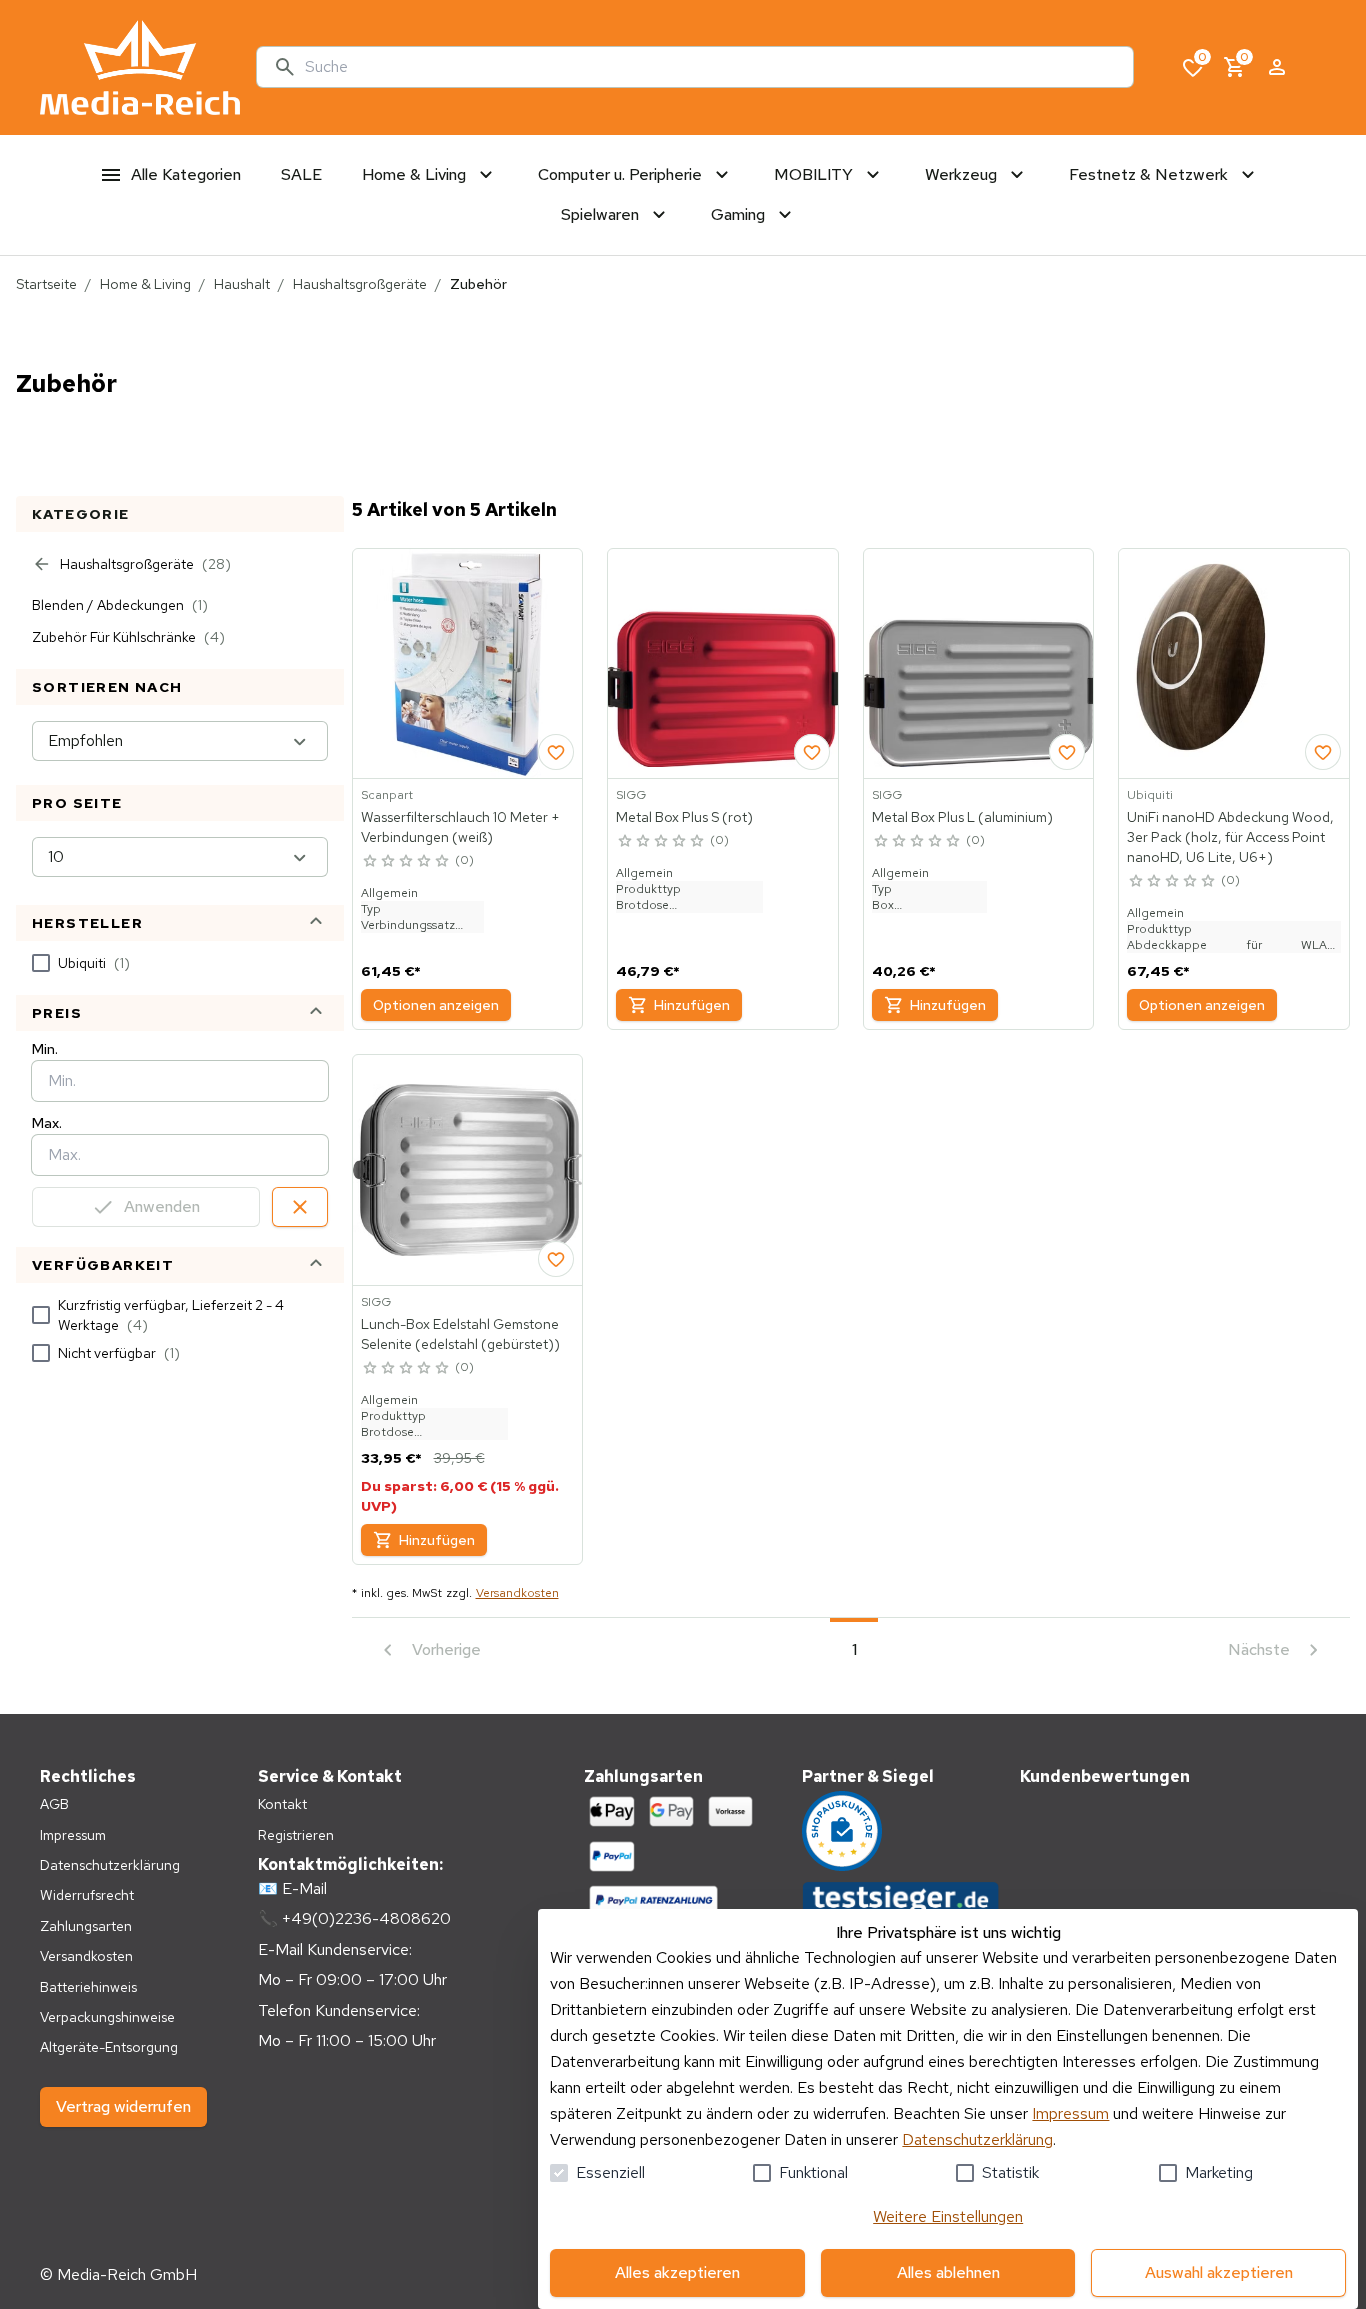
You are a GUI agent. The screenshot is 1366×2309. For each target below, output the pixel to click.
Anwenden (162, 1206)
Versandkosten (517, 1593)
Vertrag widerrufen (123, 2106)
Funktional (813, 2172)
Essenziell (610, 2172)
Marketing (1219, 2172)
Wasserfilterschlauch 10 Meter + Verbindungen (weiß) (460, 827)
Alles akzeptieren (677, 2272)
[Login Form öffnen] (1277, 67)
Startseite (46, 284)
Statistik (1010, 2172)
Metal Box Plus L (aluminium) (962, 817)
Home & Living (145, 284)
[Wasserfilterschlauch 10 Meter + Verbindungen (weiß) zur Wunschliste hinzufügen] (556, 752)
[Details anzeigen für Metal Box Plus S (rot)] (723, 664)
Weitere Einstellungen (948, 2216)
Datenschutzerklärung (977, 2139)
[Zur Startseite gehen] (140, 67)
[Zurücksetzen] (300, 1207)
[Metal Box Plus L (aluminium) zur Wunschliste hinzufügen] (1067, 752)
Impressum (1070, 2113)
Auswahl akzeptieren (1219, 2272)
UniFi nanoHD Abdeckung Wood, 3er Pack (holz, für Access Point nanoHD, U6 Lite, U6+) (1230, 837)
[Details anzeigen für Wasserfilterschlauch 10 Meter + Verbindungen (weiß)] (468, 664)
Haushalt (242, 284)
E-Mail (304, 1888)
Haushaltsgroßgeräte (360, 284)
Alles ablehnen (948, 2272)
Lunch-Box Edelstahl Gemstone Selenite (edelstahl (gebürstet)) (460, 1334)
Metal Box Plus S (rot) (684, 817)
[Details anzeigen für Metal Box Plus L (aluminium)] (979, 664)
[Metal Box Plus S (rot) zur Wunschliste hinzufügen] (812, 752)
